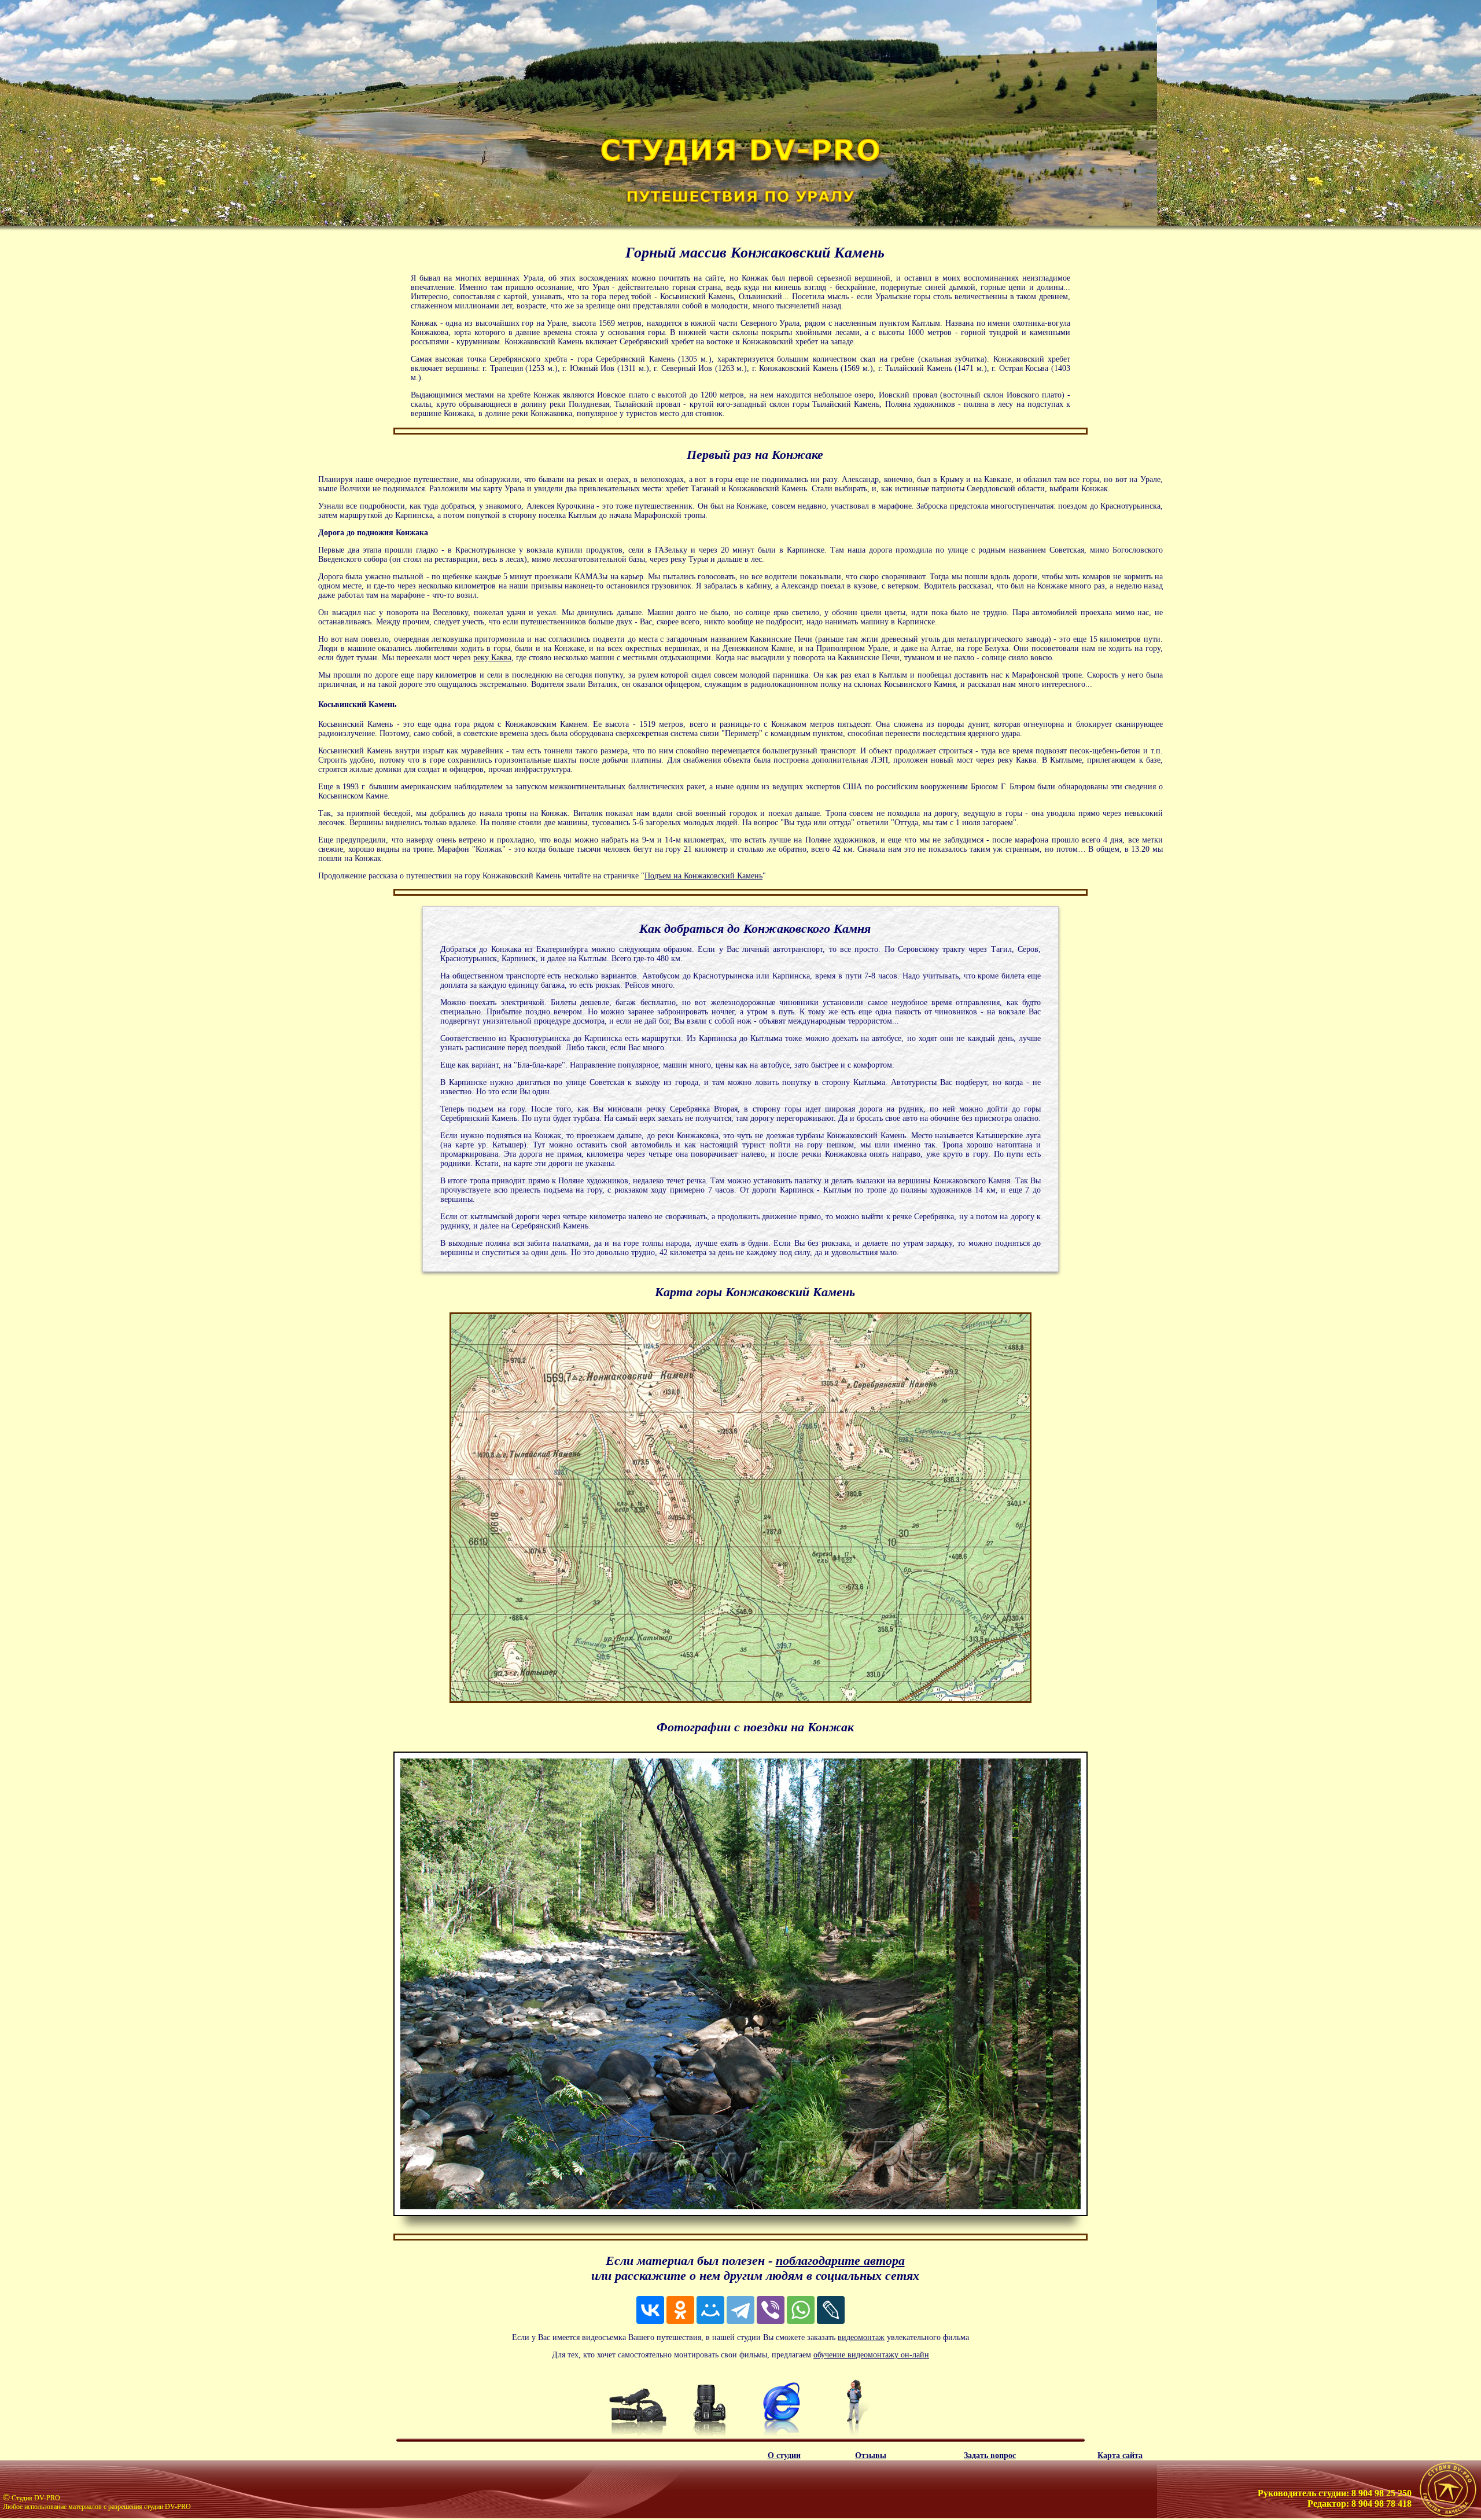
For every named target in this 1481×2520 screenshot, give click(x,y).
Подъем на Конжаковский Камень (703, 876)
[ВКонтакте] (650, 2310)
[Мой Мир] (710, 2310)
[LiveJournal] (831, 2310)
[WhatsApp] (801, 2310)
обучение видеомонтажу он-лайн (871, 2355)
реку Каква (492, 658)
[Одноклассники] (680, 2310)
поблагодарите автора (840, 2260)
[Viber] (771, 2310)
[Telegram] (740, 2310)
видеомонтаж (861, 2337)
